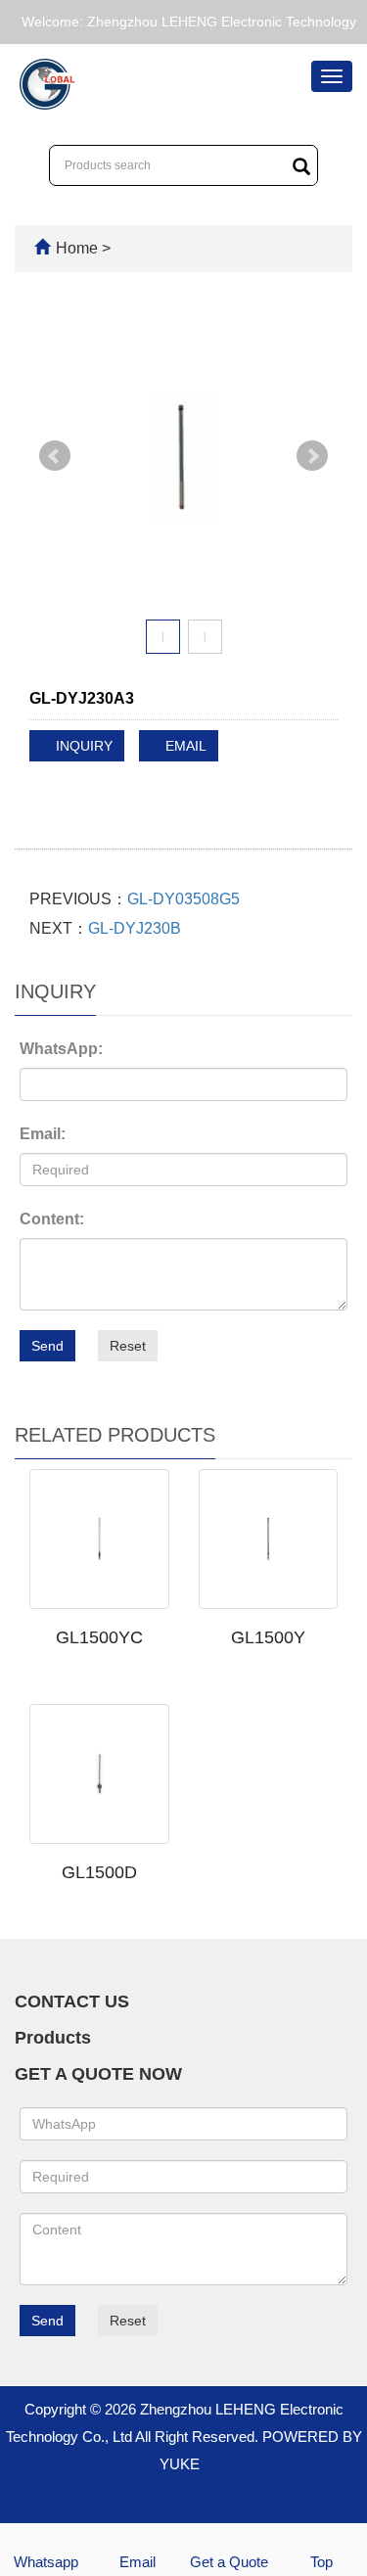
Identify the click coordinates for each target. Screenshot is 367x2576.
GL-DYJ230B (135, 928)
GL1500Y (268, 1637)
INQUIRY (82, 746)
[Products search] (301, 166)
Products (53, 2038)
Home (77, 248)
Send (47, 1346)
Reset (128, 1346)
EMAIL (184, 746)
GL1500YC (99, 1637)
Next (312, 456)
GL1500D (99, 1872)
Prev (55, 456)
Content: (52, 1219)
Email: (43, 1134)
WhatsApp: (61, 1049)
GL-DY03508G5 (183, 899)
